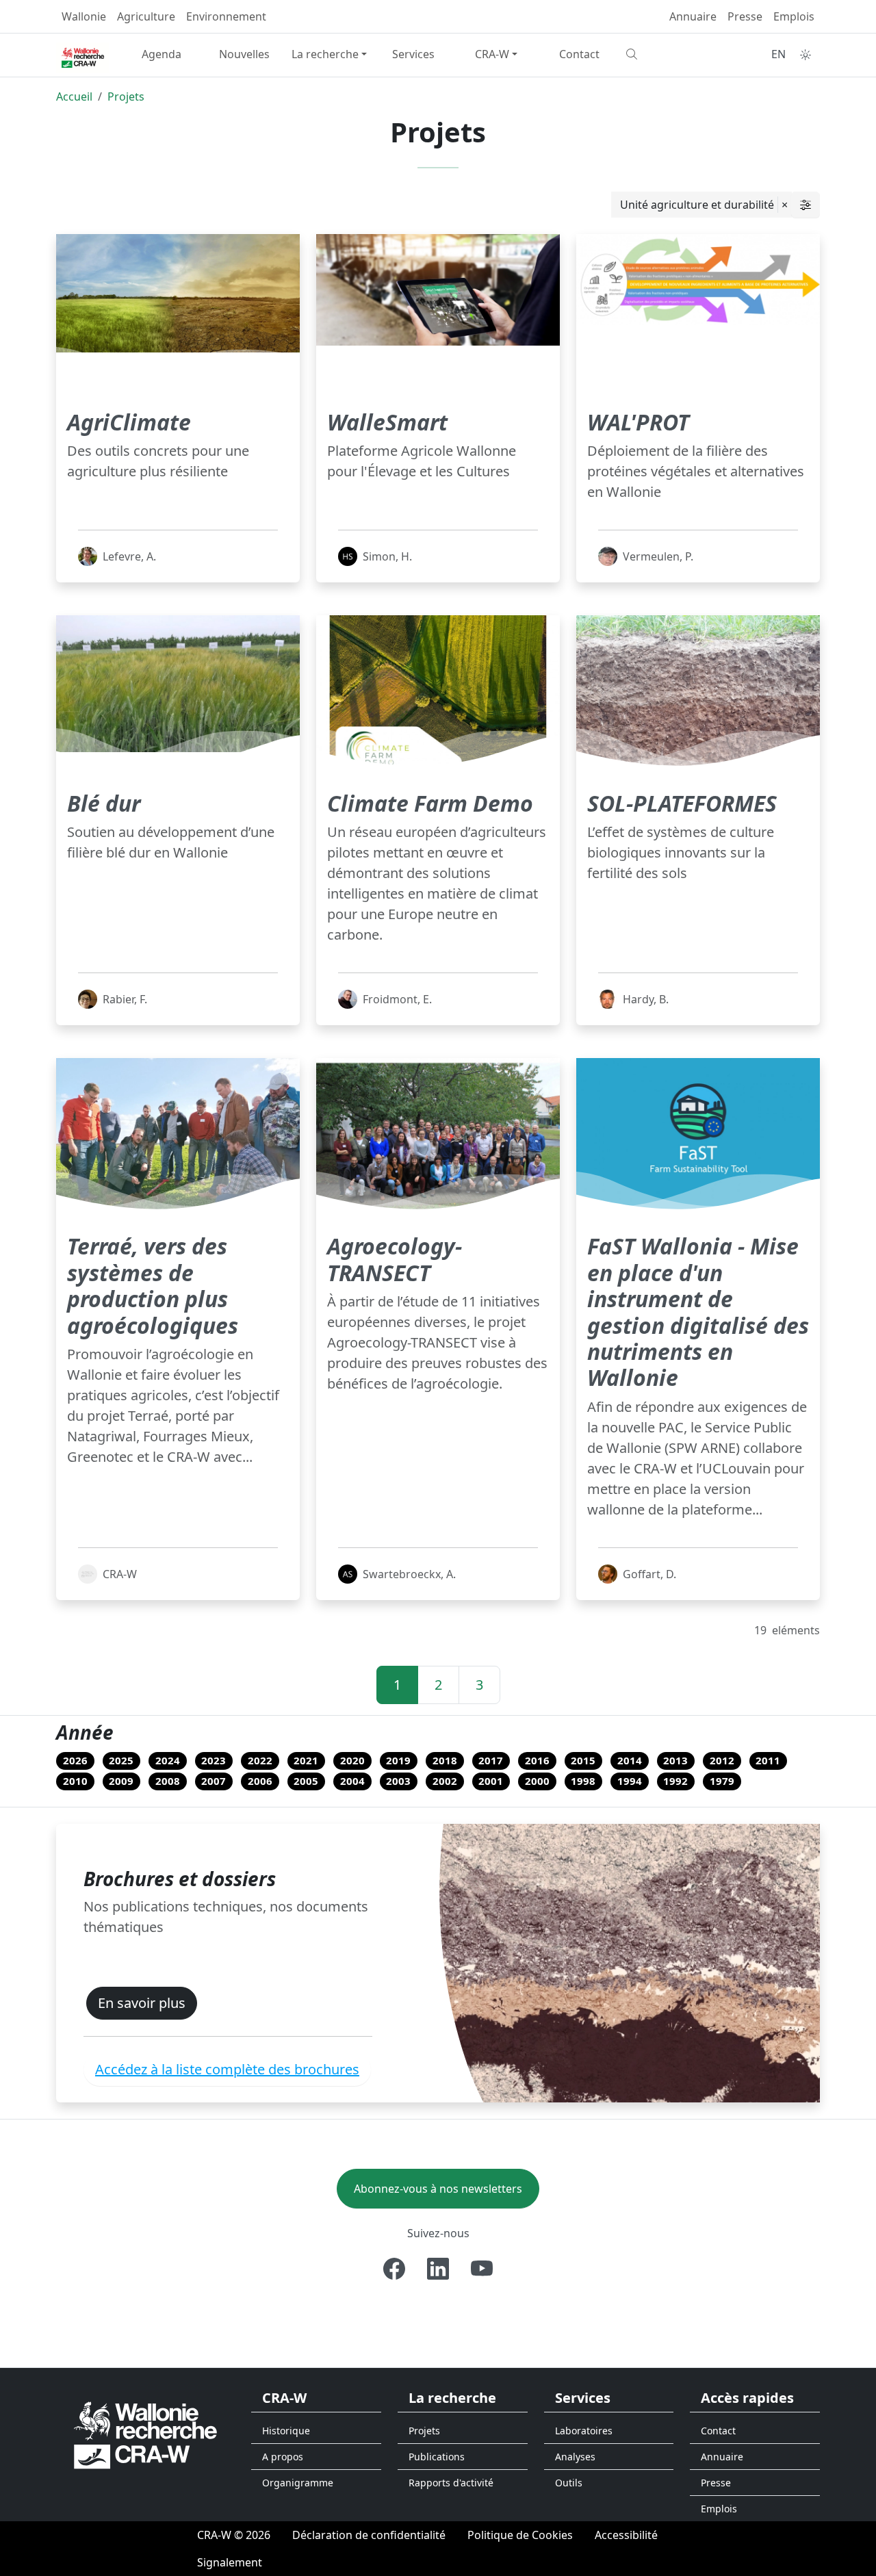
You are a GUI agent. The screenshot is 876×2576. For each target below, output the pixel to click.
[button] (806, 205)
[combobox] (701, 205)
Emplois (794, 16)
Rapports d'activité (451, 2483)
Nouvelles (244, 54)
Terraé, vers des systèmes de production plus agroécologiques (153, 1285)
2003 (398, 1781)
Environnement (226, 16)
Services (413, 54)
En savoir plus (142, 2003)
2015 (583, 1760)
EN (778, 54)
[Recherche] (662, 54)
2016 (537, 1760)
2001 (491, 1781)
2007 (214, 1781)
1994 (630, 1781)
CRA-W (492, 54)
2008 (168, 1781)
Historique (286, 2431)
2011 (768, 1760)
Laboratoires (584, 2431)
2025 (121, 1760)
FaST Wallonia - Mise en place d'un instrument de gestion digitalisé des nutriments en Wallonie (698, 1312)
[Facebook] (394, 2269)
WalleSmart (387, 422)
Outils (569, 2483)
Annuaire (693, 16)
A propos (283, 2457)
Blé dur (104, 803)
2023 (214, 1760)
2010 (75, 1781)
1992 (675, 1781)
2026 (75, 1760)
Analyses (575, 2457)
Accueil (74, 96)
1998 (583, 1781)
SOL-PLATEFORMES (682, 803)
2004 (352, 1781)
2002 (445, 1781)
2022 (260, 1760)
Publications (437, 2457)
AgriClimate (129, 422)
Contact (579, 54)
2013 (675, 1760)
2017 (491, 1760)
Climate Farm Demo (430, 803)
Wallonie (84, 16)
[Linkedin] (438, 2269)
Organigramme (298, 2483)
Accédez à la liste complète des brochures (227, 2069)
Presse (745, 16)
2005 (306, 1781)
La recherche (325, 54)
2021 (306, 1760)
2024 (168, 1760)
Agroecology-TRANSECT (395, 1259)
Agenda (162, 54)
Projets (126, 96)
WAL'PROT (638, 422)
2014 (630, 1760)
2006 (260, 1781)
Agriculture (146, 16)
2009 (121, 1781)
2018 (445, 1760)
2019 (398, 1760)
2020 (352, 1760)
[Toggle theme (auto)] (806, 55)
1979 (722, 1781)
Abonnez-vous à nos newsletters (438, 2189)
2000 (537, 1781)
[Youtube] (482, 2269)
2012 (722, 1760)
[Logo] (145, 2434)
